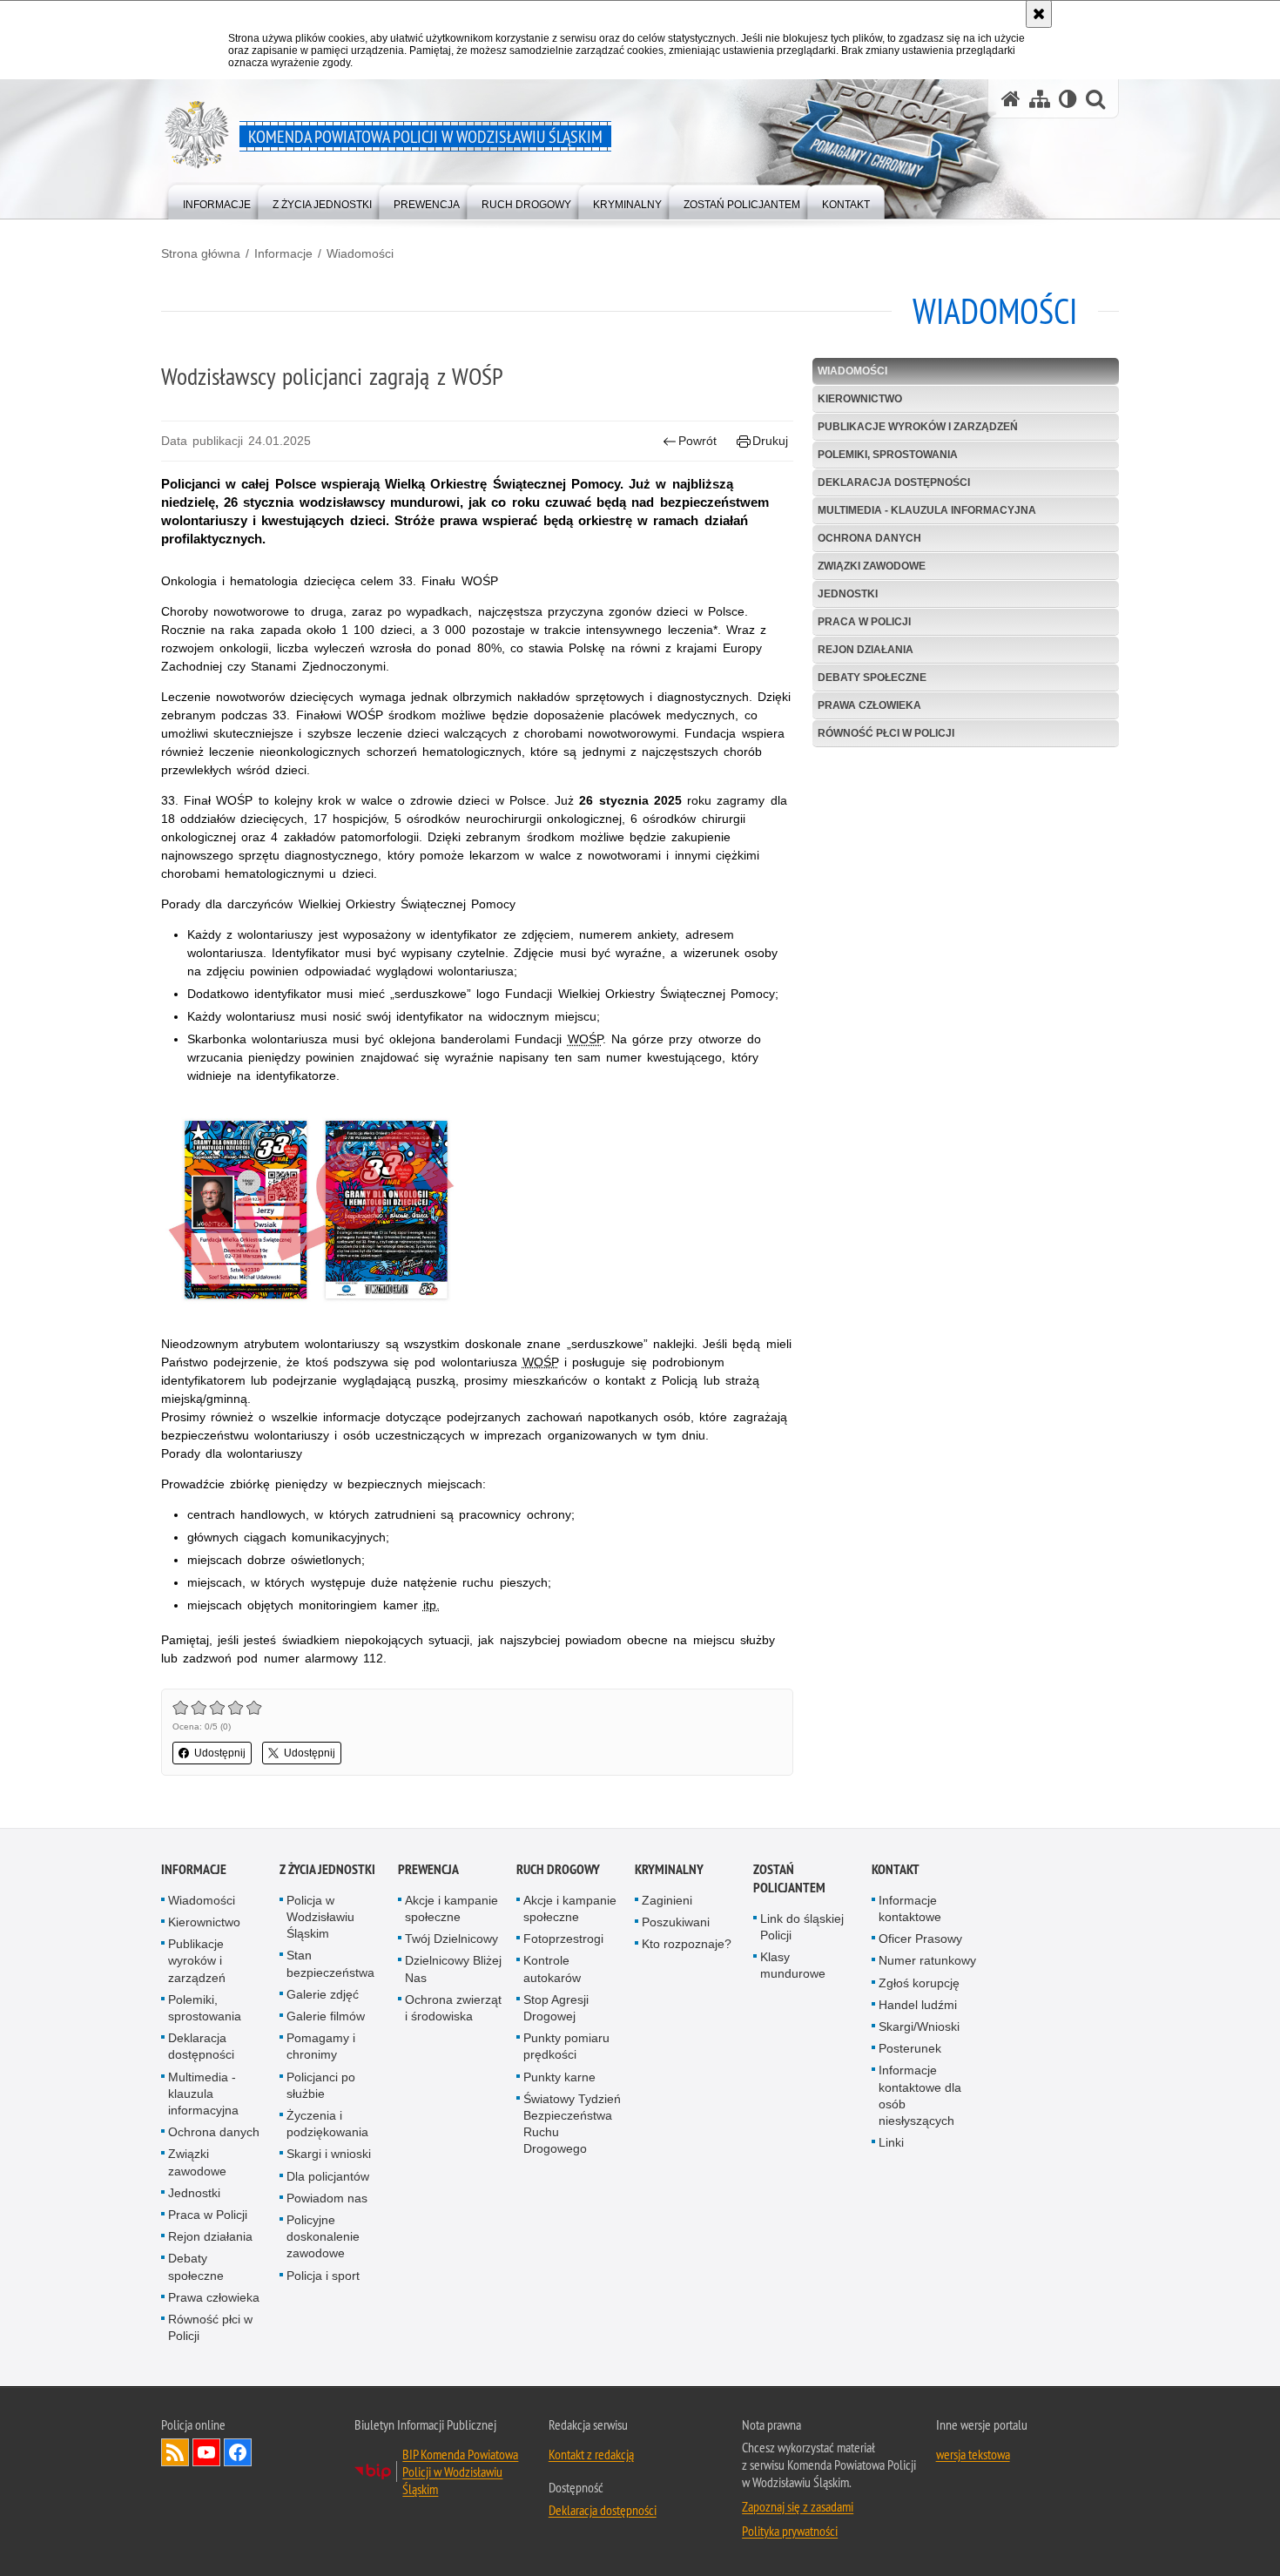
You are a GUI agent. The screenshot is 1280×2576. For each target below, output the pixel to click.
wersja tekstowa (973, 2454)
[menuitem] (217, 201)
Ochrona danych (869, 538)
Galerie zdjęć (323, 1994)
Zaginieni (667, 1900)
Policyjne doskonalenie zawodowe (323, 2236)
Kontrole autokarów (552, 1969)
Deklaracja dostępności (894, 482)
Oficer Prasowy (920, 1939)
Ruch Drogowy (558, 1869)
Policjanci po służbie (321, 2085)
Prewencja (428, 1869)
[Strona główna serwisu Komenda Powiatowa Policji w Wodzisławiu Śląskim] (1011, 99)
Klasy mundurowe (793, 1965)
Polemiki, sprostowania (888, 455)
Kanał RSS (175, 2452)
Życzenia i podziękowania (327, 2124)
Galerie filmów (326, 2016)
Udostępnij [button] (220, 1753)
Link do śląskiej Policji (802, 1927)
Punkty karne (559, 2077)
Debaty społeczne (872, 678)
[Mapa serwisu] (1040, 99)
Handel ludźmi (918, 2005)
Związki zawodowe (872, 566)
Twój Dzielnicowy (451, 1939)
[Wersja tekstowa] (1068, 99)
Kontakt (896, 1869)
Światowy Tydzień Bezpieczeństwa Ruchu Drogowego (572, 2124)
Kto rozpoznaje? (687, 1944)
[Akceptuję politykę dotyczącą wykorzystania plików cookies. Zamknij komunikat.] (1039, 14)
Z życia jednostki (327, 1869)
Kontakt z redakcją (591, 2454)
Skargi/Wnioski (919, 2026)
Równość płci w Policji (886, 733)
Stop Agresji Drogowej (556, 2008)
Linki (891, 2142)
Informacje (283, 253)
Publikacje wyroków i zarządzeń (918, 427)
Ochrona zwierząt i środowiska (453, 2008)
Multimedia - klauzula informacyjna (927, 510)
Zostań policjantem (789, 1878)
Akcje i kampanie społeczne (451, 1908)
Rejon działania (866, 650)
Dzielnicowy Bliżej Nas (453, 1969)
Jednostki (848, 594)
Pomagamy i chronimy (321, 2046)
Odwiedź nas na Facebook (238, 2452)
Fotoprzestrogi (563, 1939)
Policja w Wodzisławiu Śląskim (320, 1917)
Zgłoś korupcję (919, 1983)
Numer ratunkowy (927, 1960)
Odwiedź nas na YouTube (206, 2452)
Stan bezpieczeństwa (330, 1963)
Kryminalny (669, 1869)
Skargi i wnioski (329, 2154)
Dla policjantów (328, 2176)
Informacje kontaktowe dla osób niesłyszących (920, 2095)
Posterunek (910, 2048)
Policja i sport (323, 2276)
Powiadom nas (327, 2198)
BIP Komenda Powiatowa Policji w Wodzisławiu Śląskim (460, 2471)
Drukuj (770, 441)
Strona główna (201, 253)
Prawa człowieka (869, 705)
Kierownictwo (860, 399)
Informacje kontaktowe (910, 1908)
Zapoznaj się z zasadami (798, 2506)
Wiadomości (360, 253)
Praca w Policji (864, 622)
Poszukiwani (676, 1922)
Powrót (697, 441)
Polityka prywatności (790, 2531)
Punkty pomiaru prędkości (566, 2046)
